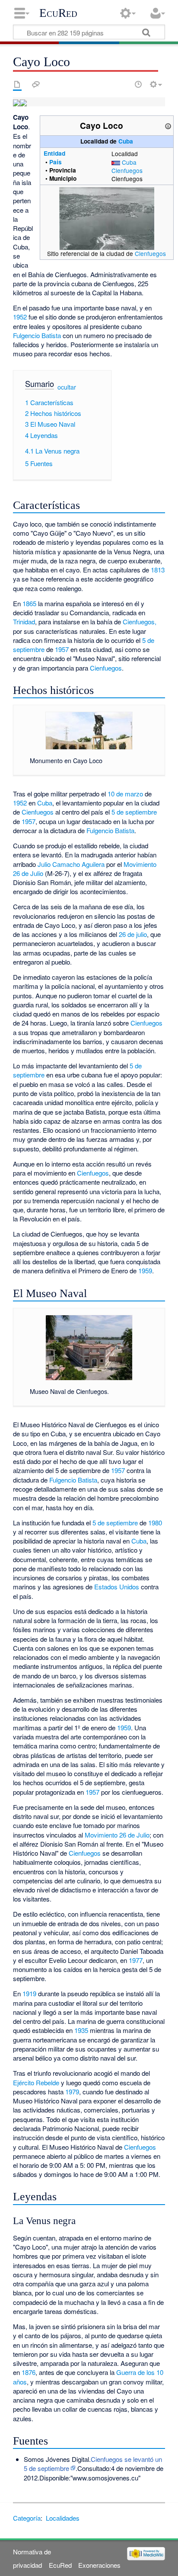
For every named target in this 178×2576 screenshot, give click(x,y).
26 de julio (133, 934)
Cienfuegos (127, 170)
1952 (20, 317)
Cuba (126, 141)
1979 (72, 2092)
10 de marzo (125, 794)
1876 (29, 2372)
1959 (145, 1270)
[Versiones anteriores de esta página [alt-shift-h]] (138, 84)
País (56, 162)
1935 (81, 2030)
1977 (136, 1960)
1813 (158, 570)
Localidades (63, 2518)
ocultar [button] (67, 387)
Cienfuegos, (140, 622)
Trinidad (24, 622)
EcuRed (58, 13)
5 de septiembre (134, 812)
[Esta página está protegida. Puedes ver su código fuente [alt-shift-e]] (123, 84)
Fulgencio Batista (37, 335)
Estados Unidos (117, 1587)
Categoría (27, 2518)
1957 (62, 649)
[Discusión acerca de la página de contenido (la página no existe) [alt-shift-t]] (36, 84)
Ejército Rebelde (36, 2082)
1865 (29, 603)
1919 (29, 1993)
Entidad (54, 153)
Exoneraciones (99, 2565)
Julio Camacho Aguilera (71, 864)
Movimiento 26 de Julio (117, 1835)
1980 (155, 1523)
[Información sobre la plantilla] (168, 125)
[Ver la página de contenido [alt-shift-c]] (17, 84)
